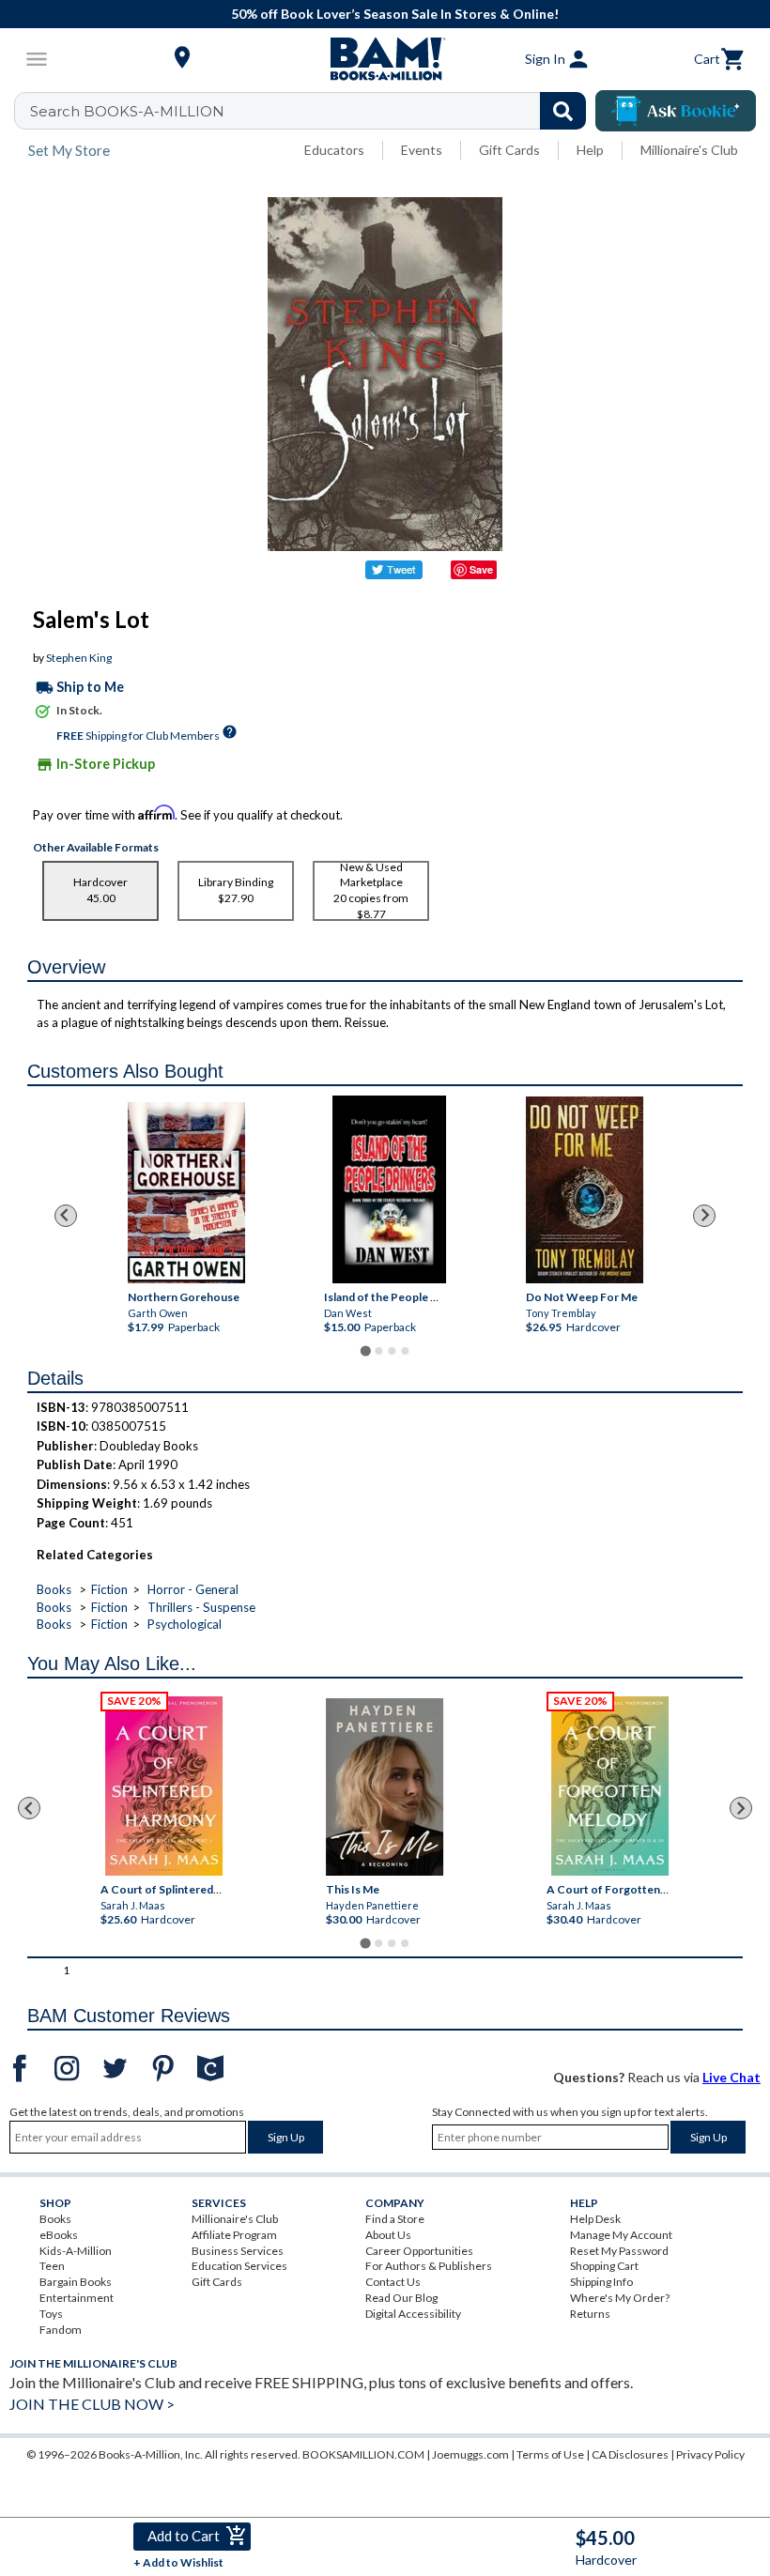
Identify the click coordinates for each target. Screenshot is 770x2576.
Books (54, 1589)
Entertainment (77, 2298)
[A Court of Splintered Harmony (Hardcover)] (164, 1786)
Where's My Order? (620, 2298)
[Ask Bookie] (676, 111)
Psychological (185, 1624)
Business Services (238, 2251)
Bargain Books (76, 2282)
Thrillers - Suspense (201, 1607)
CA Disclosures (630, 2454)
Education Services (239, 2266)
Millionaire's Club (689, 150)
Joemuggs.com (470, 2454)
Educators (334, 150)
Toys (51, 2314)
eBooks (59, 2235)
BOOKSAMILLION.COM (363, 2454)
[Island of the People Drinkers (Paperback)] (389, 1189)
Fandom (61, 2330)
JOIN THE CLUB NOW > (92, 2404)
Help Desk (595, 2219)
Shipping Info (601, 2282)
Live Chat (731, 2077)
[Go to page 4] (405, 1351)
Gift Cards (509, 150)
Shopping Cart (604, 2266)
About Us (388, 2235)
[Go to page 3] (392, 1351)
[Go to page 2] (378, 1351)
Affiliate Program (234, 2235)
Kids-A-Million (76, 2251)
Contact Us (393, 2282)
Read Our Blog (401, 2298)
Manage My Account (621, 2235)
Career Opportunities (419, 2251)
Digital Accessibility (413, 2314)
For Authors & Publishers (429, 2266)
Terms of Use (550, 2454)
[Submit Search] (563, 111)
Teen (52, 2266)
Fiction (109, 1589)
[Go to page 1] (365, 1350)
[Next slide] (704, 1216)
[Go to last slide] (66, 1216)
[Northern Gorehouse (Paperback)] (185, 1193)
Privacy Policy (710, 2454)
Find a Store (395, 2219)
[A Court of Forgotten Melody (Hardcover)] (611, 1786)
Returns (590, 2314)
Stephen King (79, 658)
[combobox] (312, 111)
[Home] (385, 59)
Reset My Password (619, 2251)
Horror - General (193, 1589)
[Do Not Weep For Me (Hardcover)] (585, 1190)
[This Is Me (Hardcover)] (385, 1787)
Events (422, 150)
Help (590, 150)
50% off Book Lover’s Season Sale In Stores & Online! (395, 14)
